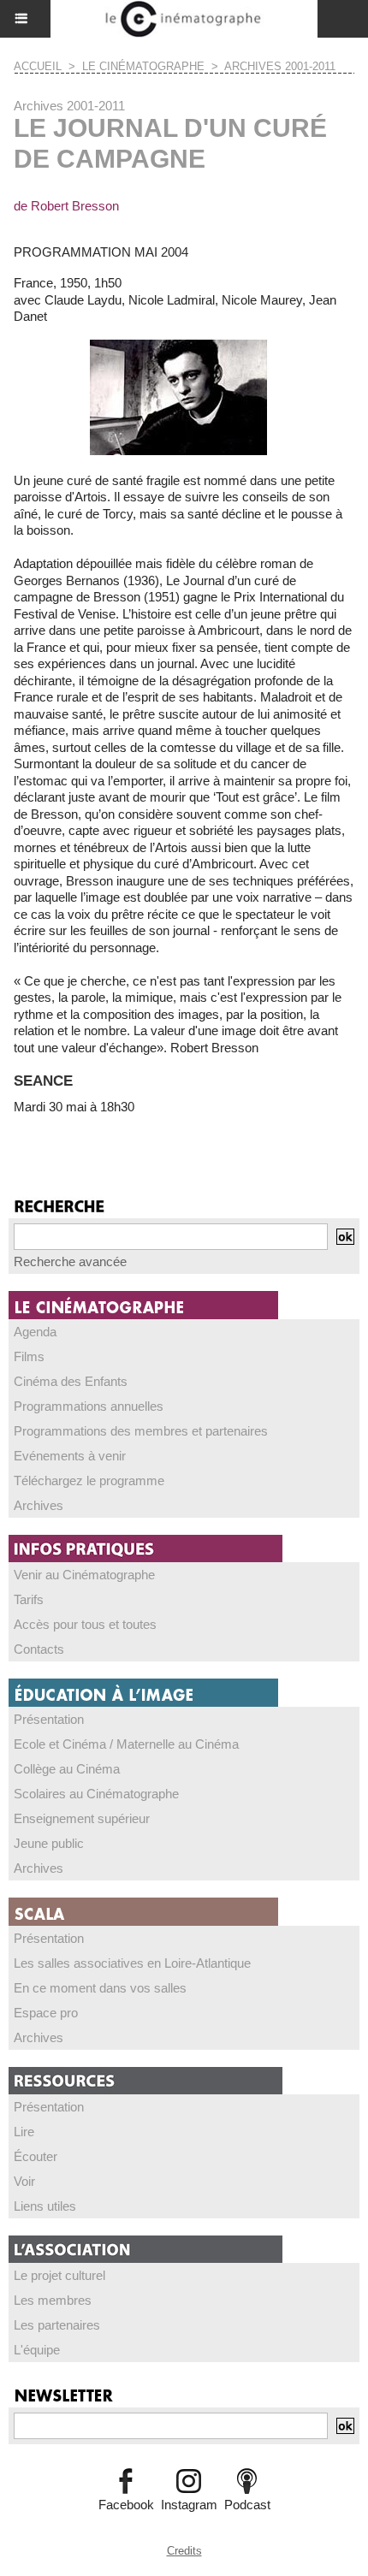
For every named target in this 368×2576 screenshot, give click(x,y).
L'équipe (37, 2350)
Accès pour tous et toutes (85, 1624)
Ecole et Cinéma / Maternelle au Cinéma (126, 1744)
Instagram (189, 2505)
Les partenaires (57, 2325)
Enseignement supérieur (82, 1818)
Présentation (49, 1719)
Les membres (53, 2300)
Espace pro (46, 2013)
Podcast (247, 2505)
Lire (24, 2132)
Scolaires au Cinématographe (96, 1794)
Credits (184, 2551)
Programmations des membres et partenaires (141, 1431)
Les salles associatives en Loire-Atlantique (132, 1963)
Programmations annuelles (89, 1406)
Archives (39, 1505)
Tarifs (29, 1599)
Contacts (39, 1649)
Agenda (35, 1332)
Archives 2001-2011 (280, 66)
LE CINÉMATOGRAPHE (143, 66)
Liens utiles (45, 2206)
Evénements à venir (70, 1456)
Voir (24, 2181)
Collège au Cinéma (67, 1769)
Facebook (126, 2505)
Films (29, 1356)
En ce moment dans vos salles (100, 1988)
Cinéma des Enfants (71, 1381)
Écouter (36, 2156)
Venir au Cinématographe (84, 1575)
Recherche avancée (70, 1261)
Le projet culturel (59, 2275)
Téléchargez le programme (89, 1480)
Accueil (38, 66)
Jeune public (49, 1843)
